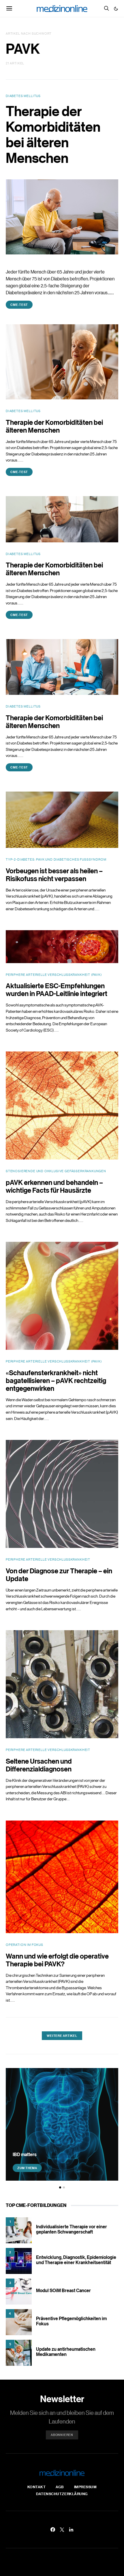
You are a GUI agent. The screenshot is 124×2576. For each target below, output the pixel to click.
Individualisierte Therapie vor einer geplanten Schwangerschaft (72, 2229)
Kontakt (37, 2487)
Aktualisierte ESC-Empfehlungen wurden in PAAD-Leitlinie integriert (57, 989)
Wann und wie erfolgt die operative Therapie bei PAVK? (57, 1960)
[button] (116, 9)
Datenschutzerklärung (62, 2494)
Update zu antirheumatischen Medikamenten (66, 2352)
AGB (60, 2487)
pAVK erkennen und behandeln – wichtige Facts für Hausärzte (54, 1186)
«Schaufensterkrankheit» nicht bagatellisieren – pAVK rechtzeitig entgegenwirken (56, 1380)
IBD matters (25, 2154)
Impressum (86, 2487)
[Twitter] (62, 2530)
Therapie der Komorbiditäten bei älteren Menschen (53, 134)
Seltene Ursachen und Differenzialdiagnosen (39, 1765)
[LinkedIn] (71, 2530)
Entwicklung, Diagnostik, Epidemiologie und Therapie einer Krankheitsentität (76, 2260)
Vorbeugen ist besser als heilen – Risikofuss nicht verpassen (54, 874)
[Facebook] (53, 2530)
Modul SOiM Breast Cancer (63, 2290)
